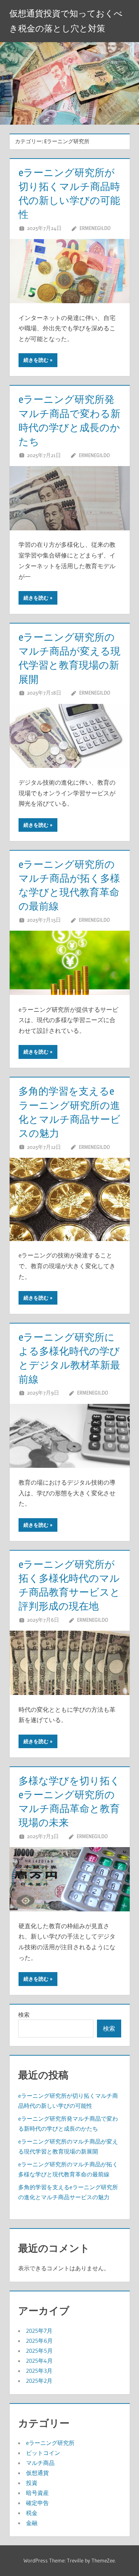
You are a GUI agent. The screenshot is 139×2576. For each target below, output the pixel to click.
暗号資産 (37, 2493)
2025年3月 (39, 2371)
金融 (32, 2523)
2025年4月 (39, 2361)
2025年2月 (39, 2381)
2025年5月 (39, 2351)
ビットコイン (43, 2453)
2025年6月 (39, 2341)
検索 (24, 2015)
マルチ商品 (40, 2463)
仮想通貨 (37, 2473)
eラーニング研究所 (50, 2443)
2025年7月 (39, 2331)
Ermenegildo (95, 228)
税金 (32, 2513)
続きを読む (36, 360)
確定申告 (37, 2503)
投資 (32, 2483)
